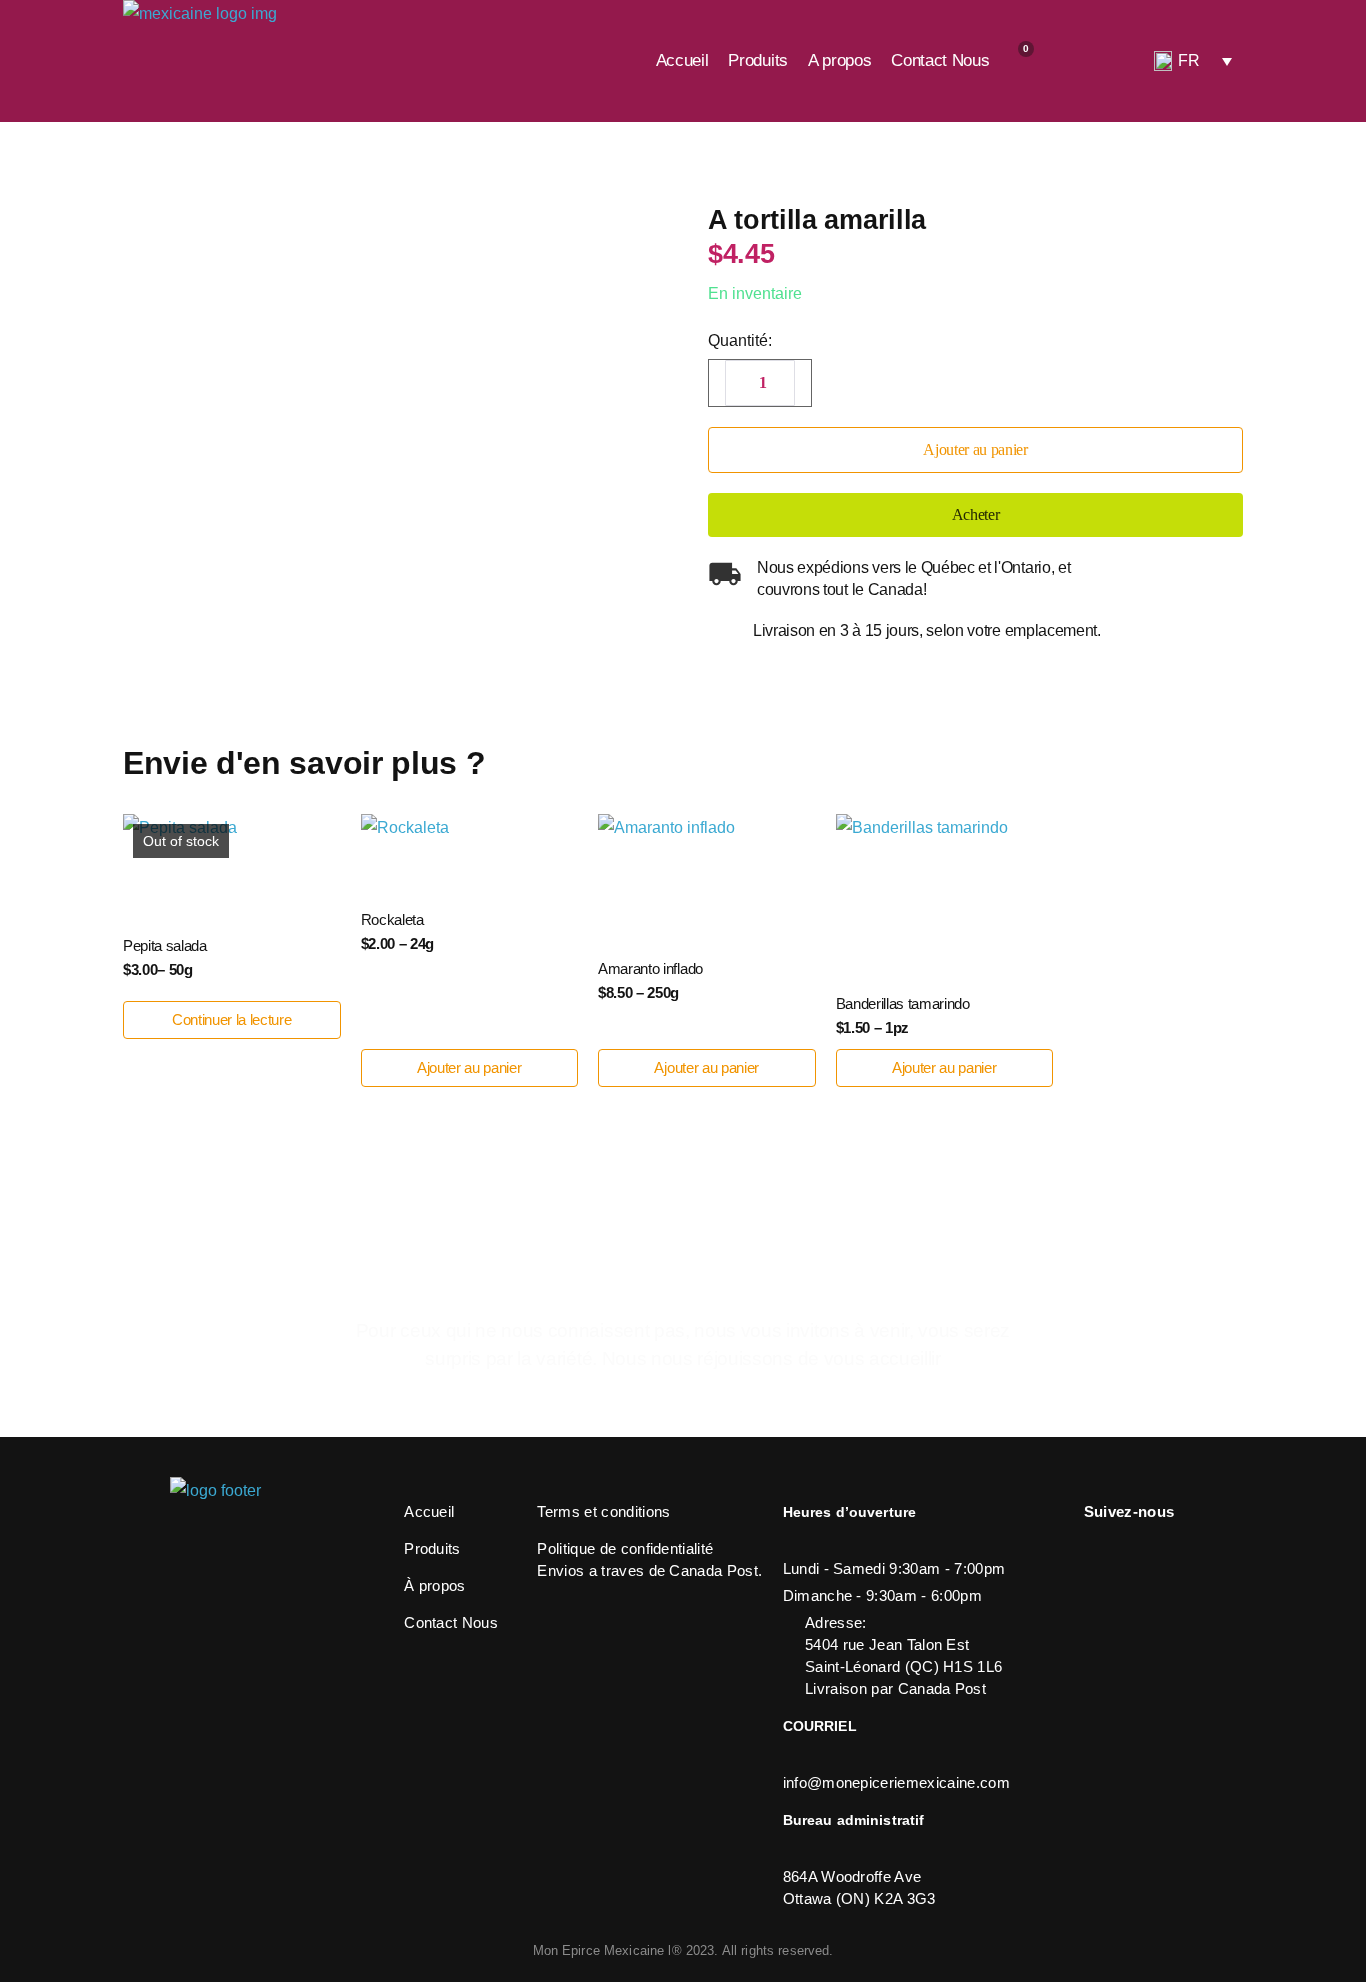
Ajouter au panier (975, 449)
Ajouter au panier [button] (469, 1067)
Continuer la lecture (232, 1019)
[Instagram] (1094, 1548)
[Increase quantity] (805, 379)
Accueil (682, 60)
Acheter (976, 514)
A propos (839, 60)
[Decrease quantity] (715, 379)
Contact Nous (940, 60)
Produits (757, 60)
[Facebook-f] (1134, 1548)
